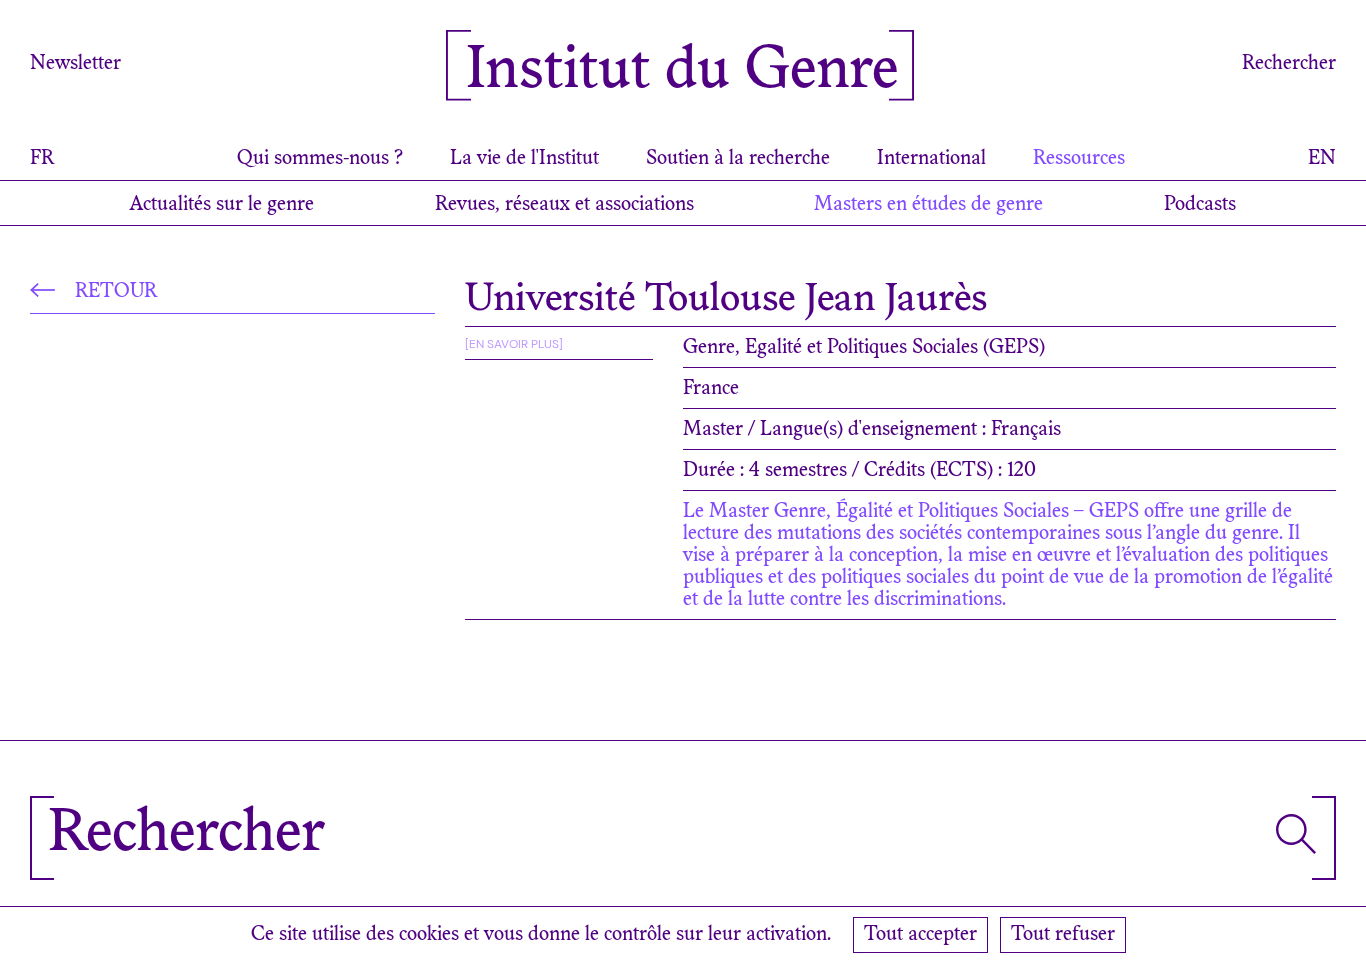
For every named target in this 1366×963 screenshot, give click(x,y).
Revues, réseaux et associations (564, 205)
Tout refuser (1063, 935)
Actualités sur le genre (222, 205)
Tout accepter (920, 935)
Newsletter (75, 64)
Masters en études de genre (928, 205)
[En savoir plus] (514, 344)
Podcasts (1200, 205)
